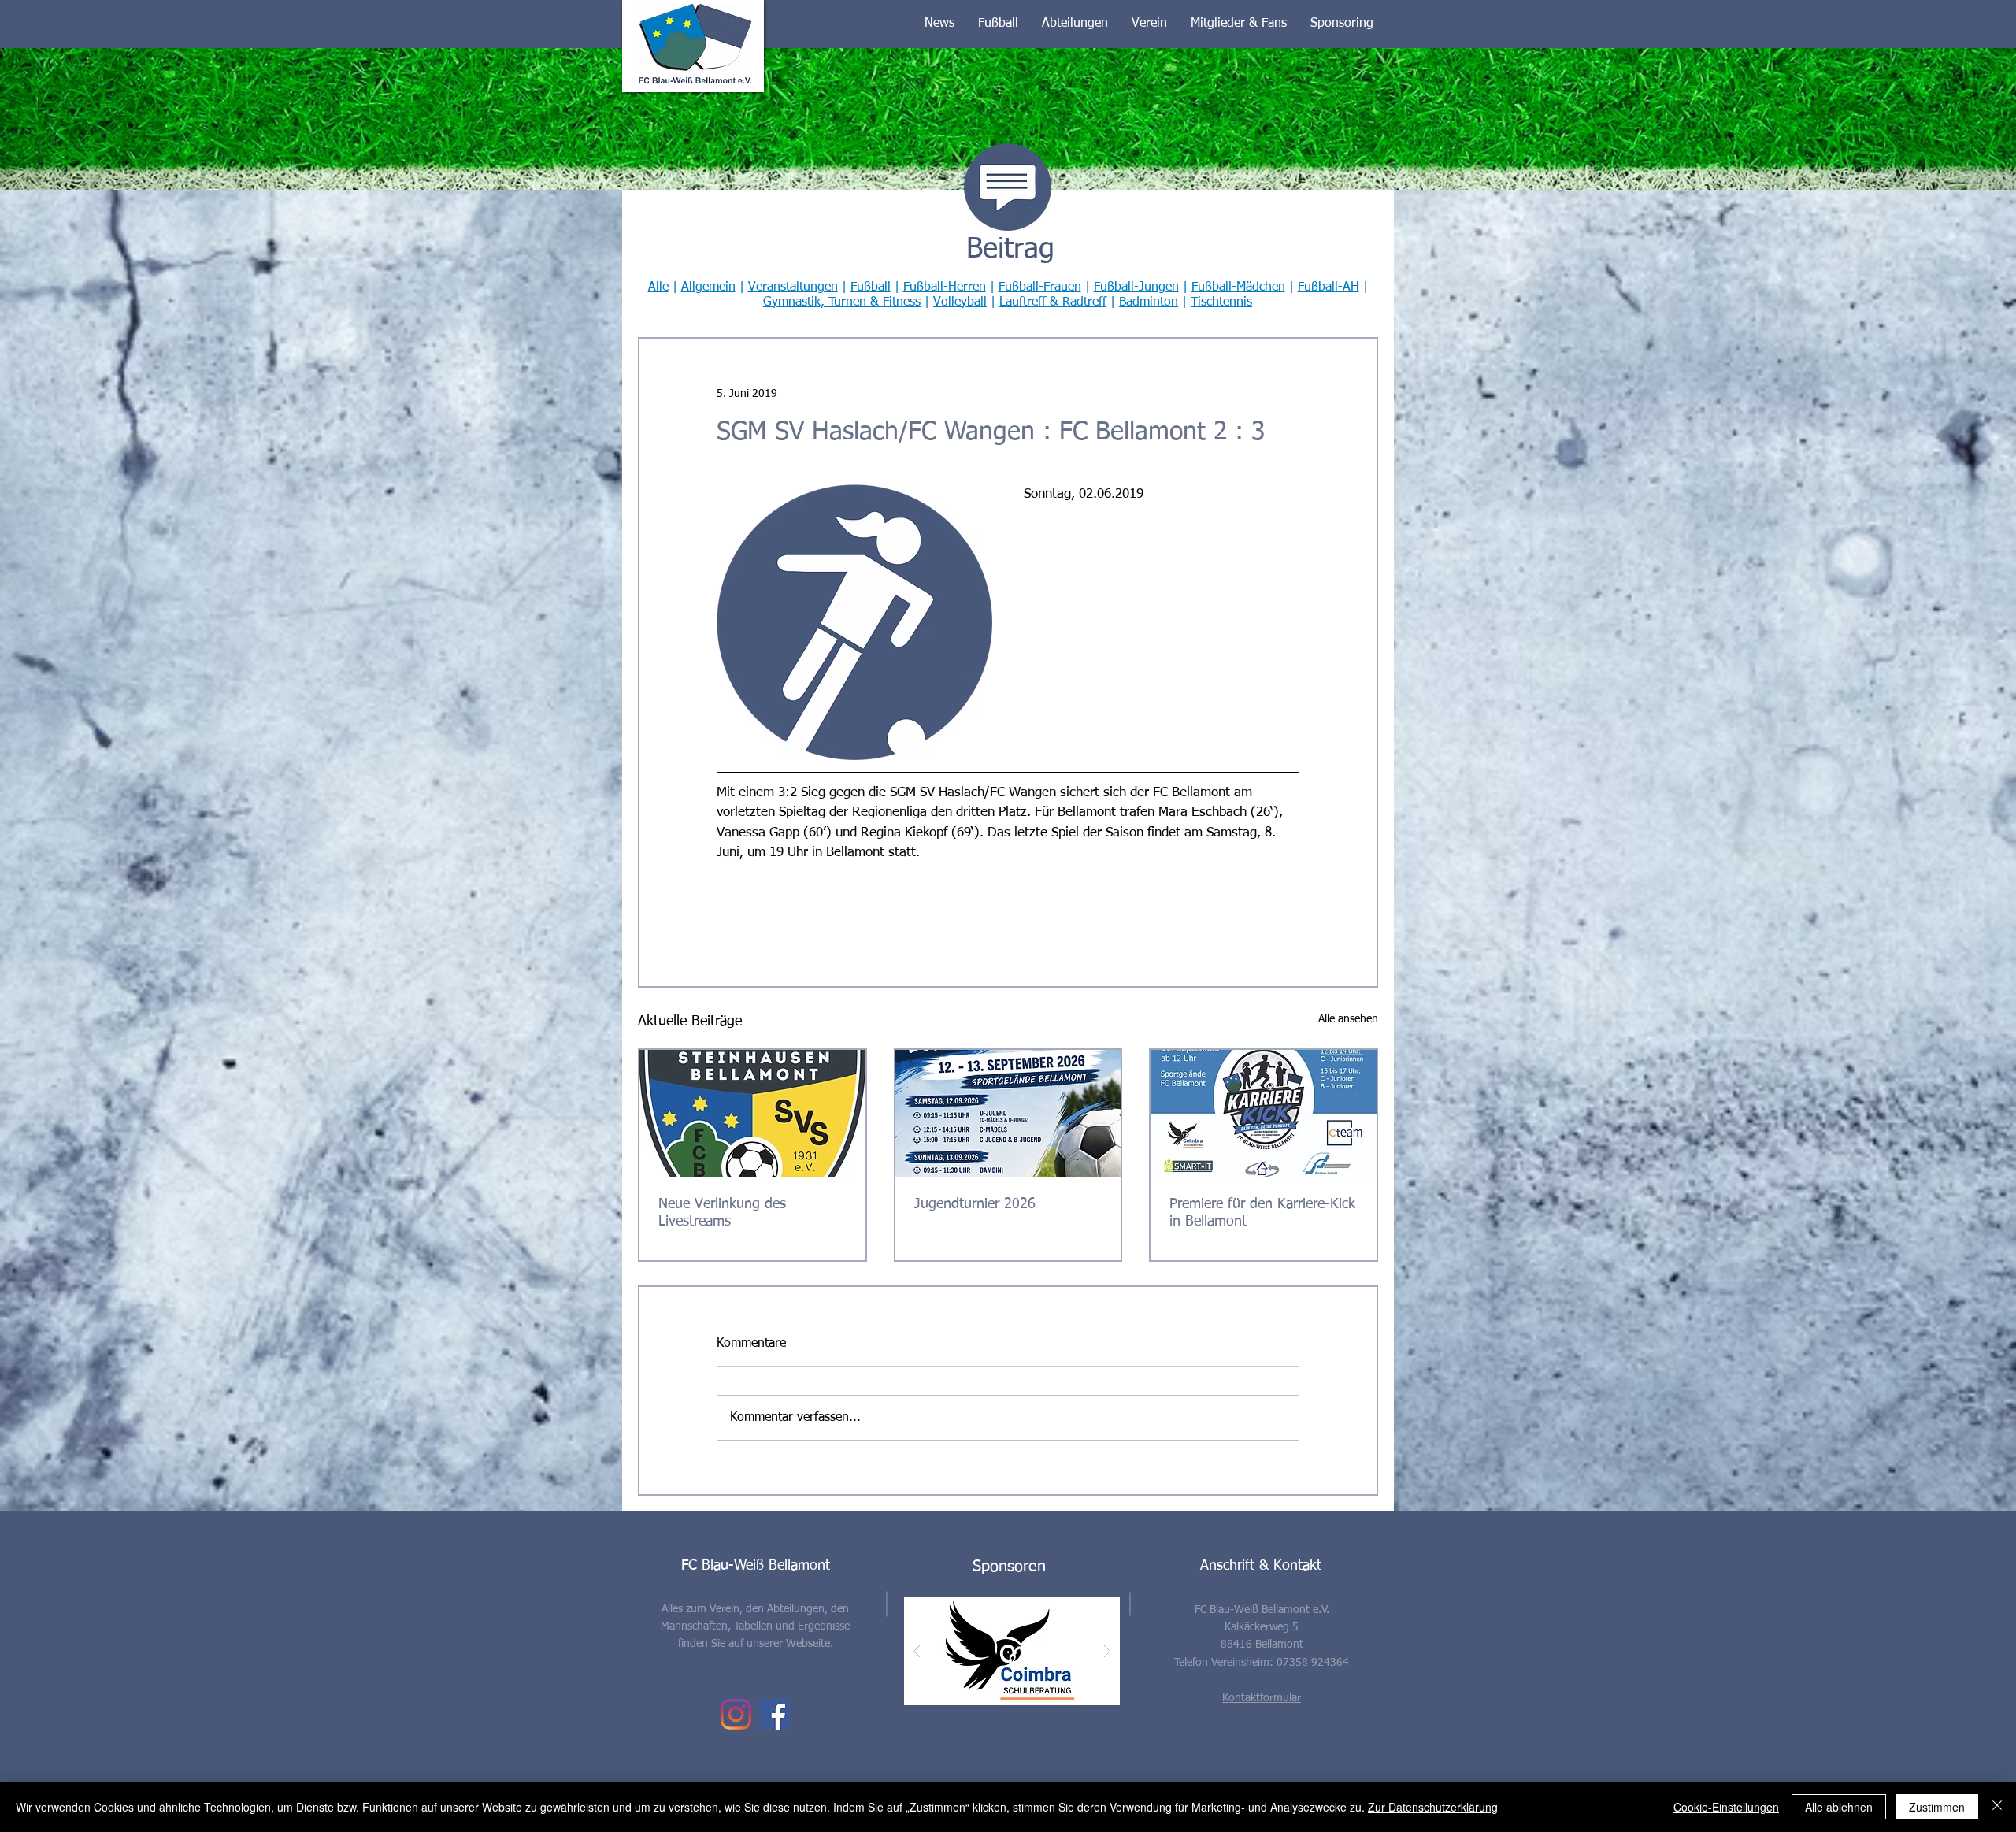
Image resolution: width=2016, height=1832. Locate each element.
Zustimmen (1937, 1807)
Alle (658, 287)
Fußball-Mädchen (1238, 287)
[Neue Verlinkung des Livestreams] (752, 1113)
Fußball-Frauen (1040, 287)
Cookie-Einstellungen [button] (1726, 1807)
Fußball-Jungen (1136, 287)
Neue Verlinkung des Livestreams (722, 1213)
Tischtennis (1221, 302)
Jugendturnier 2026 (975, 1204)
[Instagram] (736, 1714)
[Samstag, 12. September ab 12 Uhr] (1264, 1113)
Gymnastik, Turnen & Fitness (842, 302)
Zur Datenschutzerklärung (1433, 1807)
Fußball (871, 287)
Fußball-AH (1329, 287)
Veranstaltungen (793, 287)
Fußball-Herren (945, 287)
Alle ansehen (1348, 1019)
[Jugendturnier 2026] (1008, 1113)
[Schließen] (1997, 1807)
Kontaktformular (1262, 1698)
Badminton (1149, 302)
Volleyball (960, 302)
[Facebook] (775, 1714)
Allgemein (708, 287)
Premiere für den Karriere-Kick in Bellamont (1262, 1213)
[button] (939, 24)
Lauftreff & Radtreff (1053, 302)
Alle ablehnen (1839, 1807)
